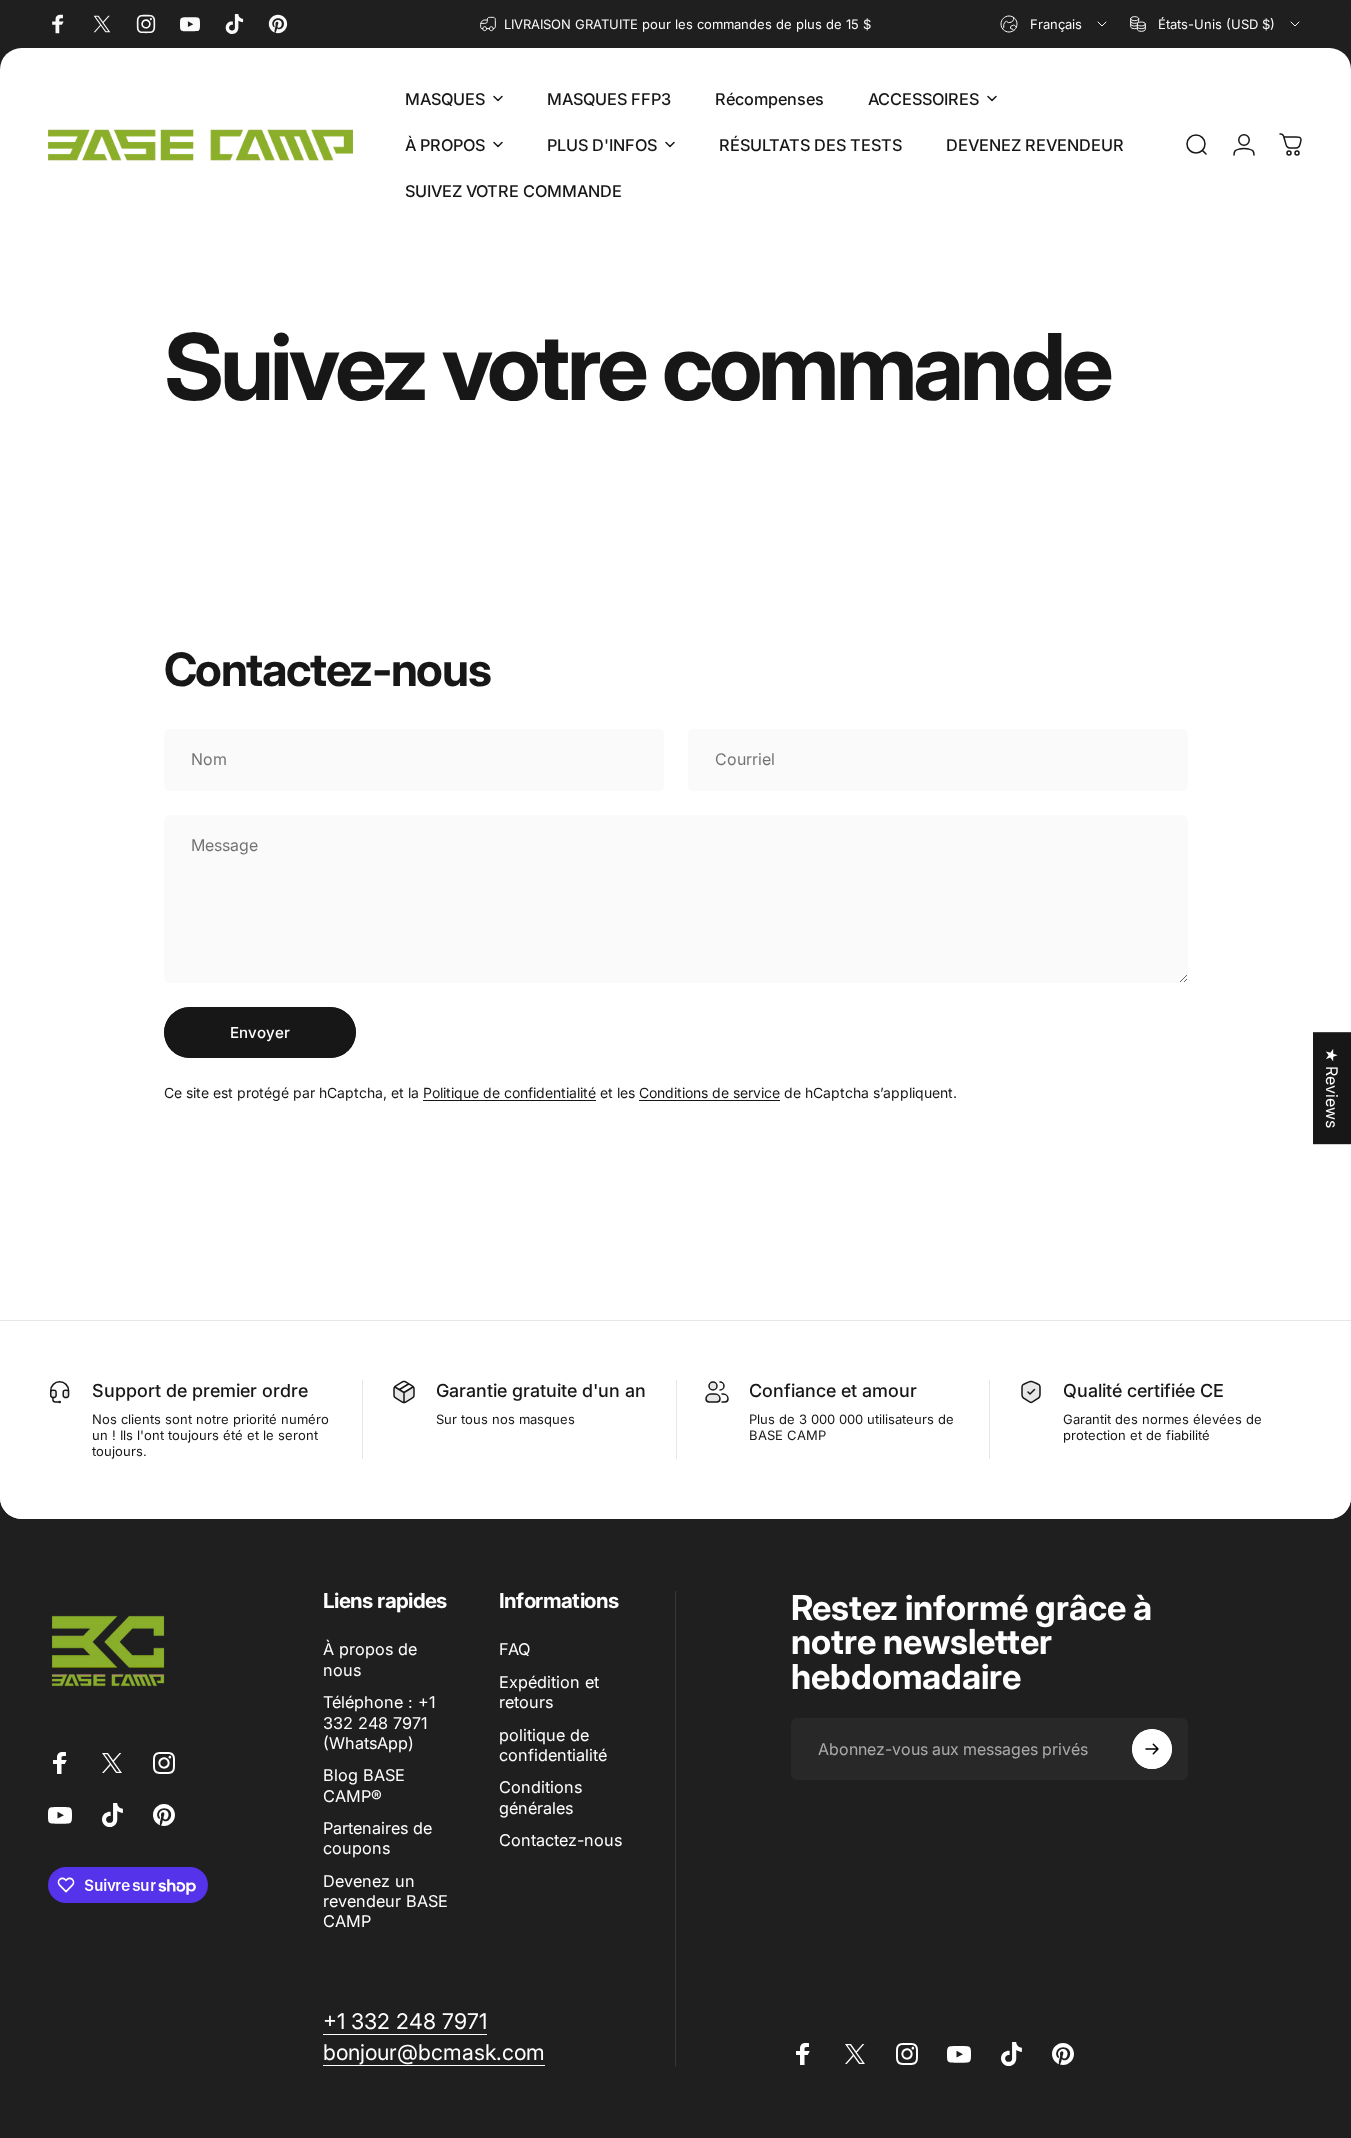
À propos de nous (370, 1659)
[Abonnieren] (1152, 1749)
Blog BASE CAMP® (364, 1785)
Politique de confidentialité (509, 1092)
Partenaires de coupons (377, 1838)
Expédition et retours (549, 1692)
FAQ (514, 1649)
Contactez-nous (560, 1840)
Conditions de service (709, 1092)
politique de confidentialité (553, 1745)
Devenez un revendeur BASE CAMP (385, 1901)
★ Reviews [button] (1332, 1088)
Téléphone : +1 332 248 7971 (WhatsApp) (379, 1722)
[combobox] (1055, 24)
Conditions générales (540, 1797)
